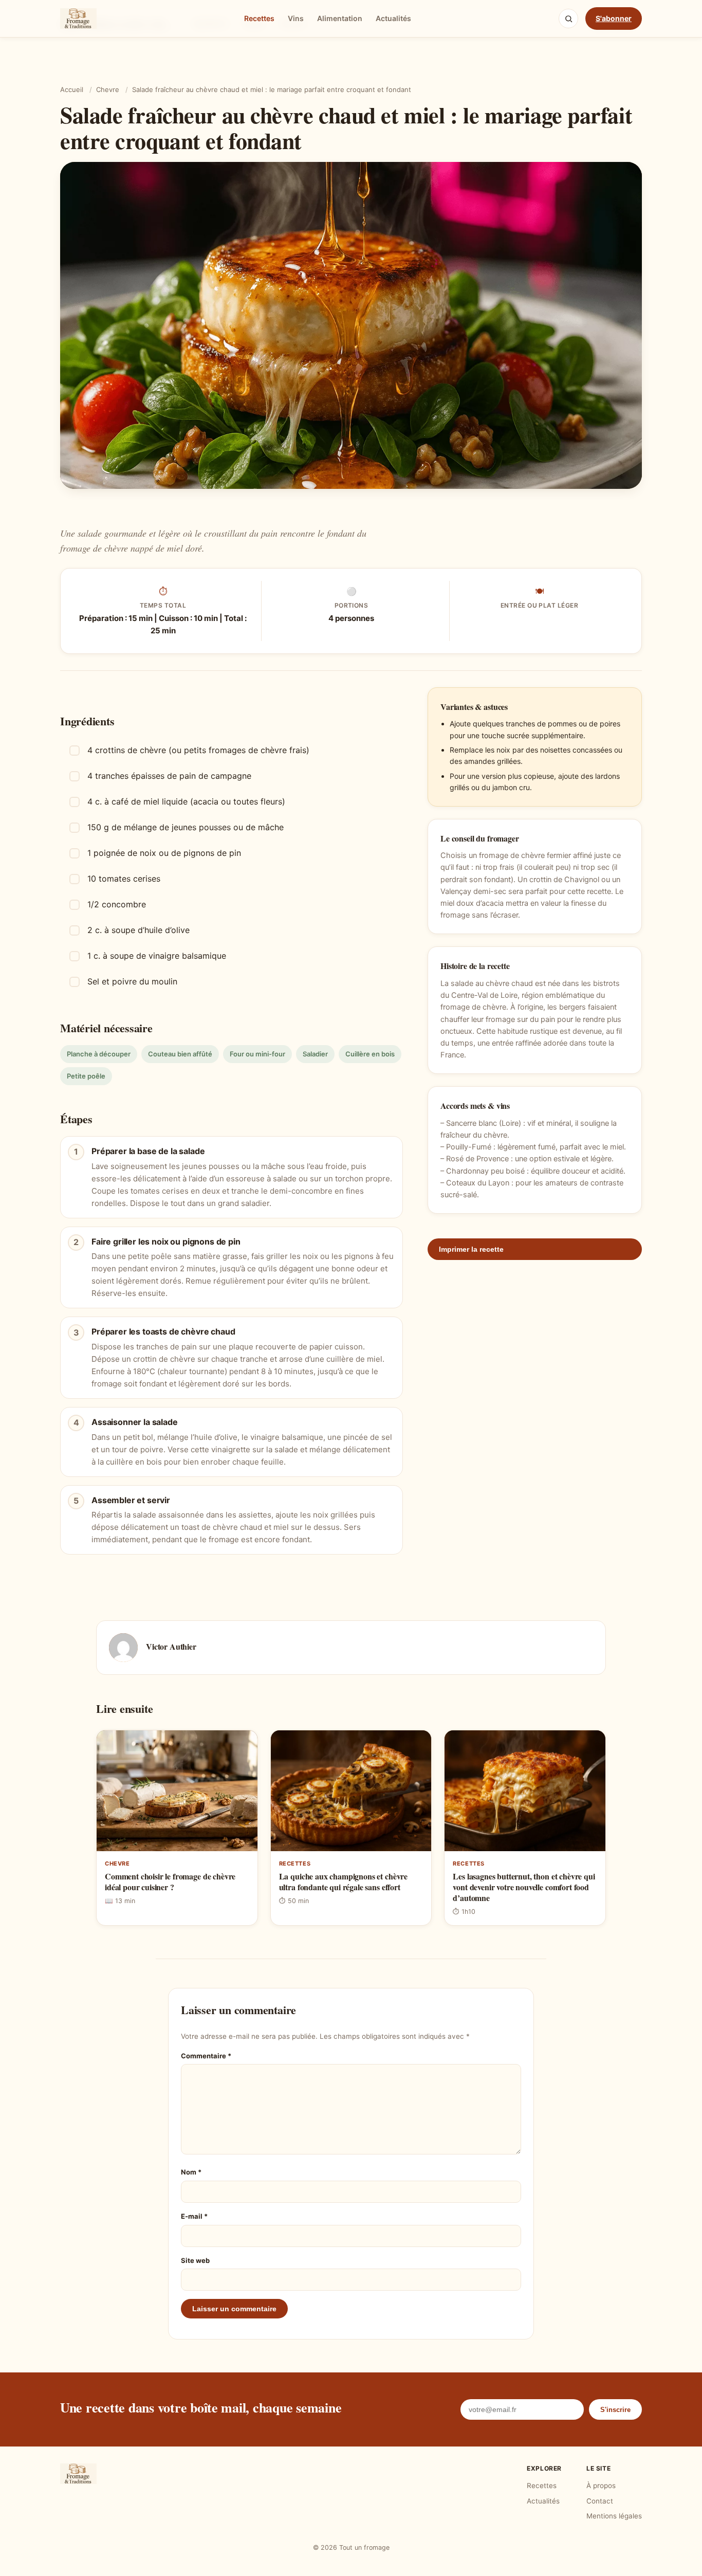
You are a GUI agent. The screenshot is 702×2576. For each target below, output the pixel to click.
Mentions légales (614, 2516)
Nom (191, 2172)
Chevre (108, 89)
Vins (296, 18)
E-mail (194, 2216)
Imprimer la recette (471, 1250)
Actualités (393, 18)
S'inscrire (615, 2410)
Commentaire (206, 2056)
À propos (601, 2486)
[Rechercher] (568, 19)
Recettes (259, 18)
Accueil (72, 89)
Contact (600, 2501)
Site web (195, 2260)
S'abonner (614, 18)
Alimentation (340, 18)
